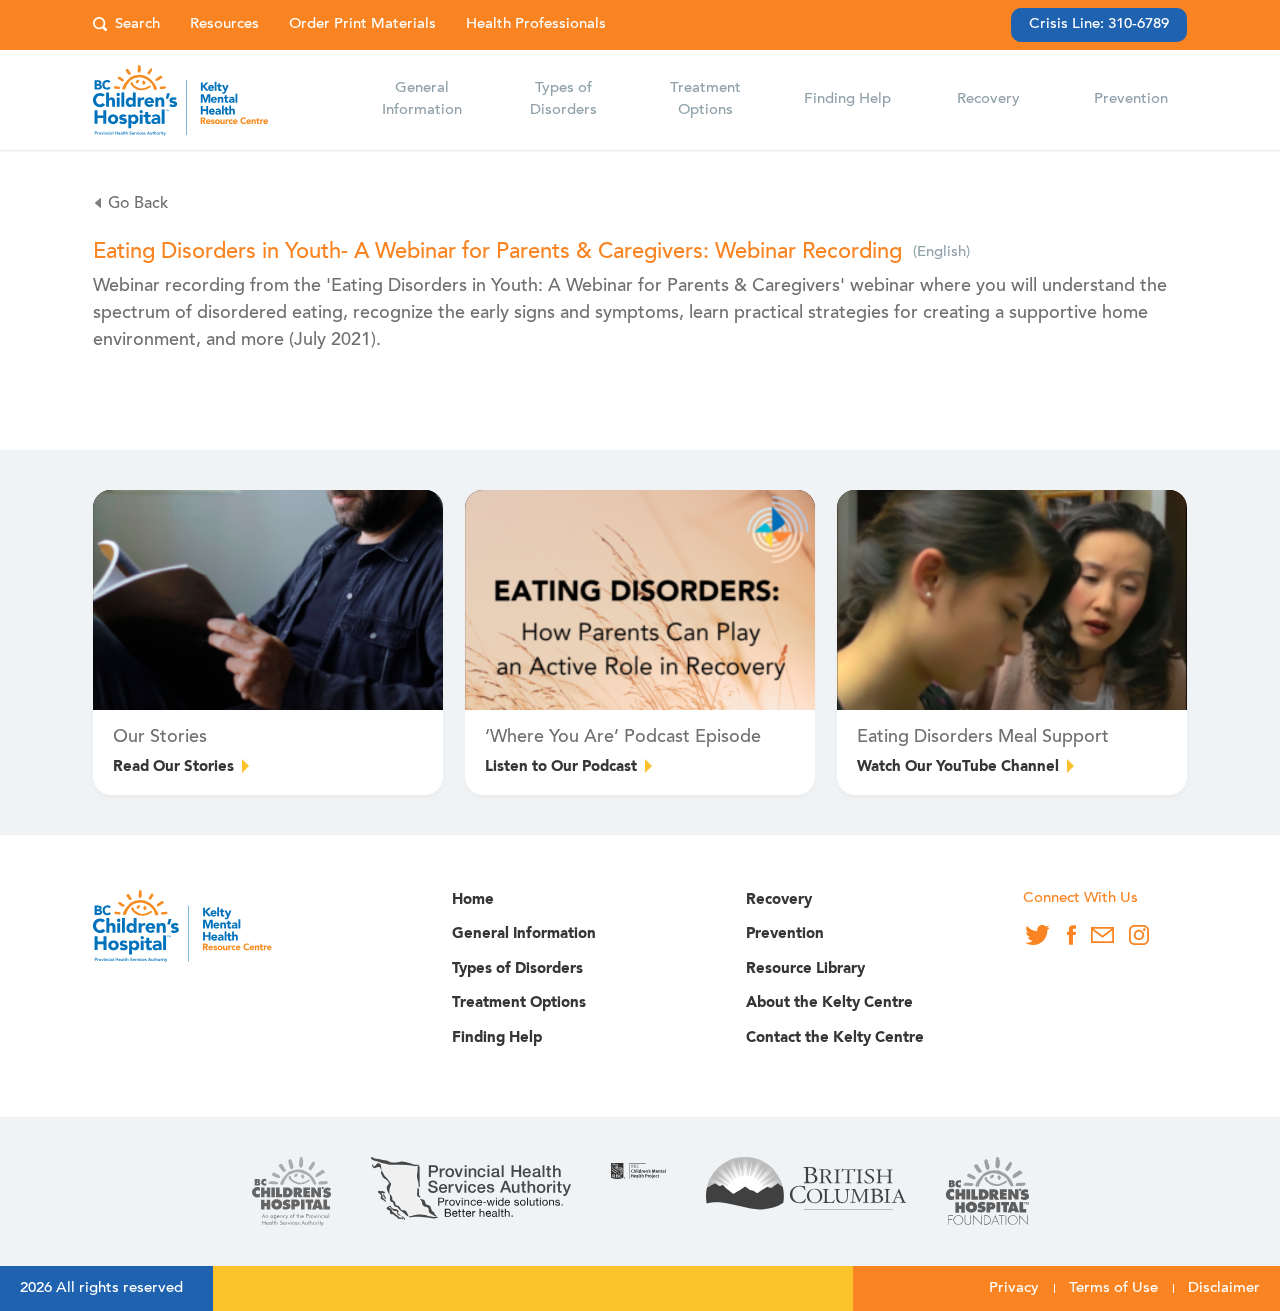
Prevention (785, 934)
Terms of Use (1113, 1288)
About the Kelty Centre (829, 1003)
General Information (524, 934)
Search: (126, 25)
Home (473, 900)
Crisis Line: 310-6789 (1099, 24)
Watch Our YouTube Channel (958, 767)
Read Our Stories (173, 767)
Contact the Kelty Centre (835, 1038)
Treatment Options (519, 1003)
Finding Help (497, 1038)
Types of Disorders (517, 969)
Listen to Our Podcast (561, 767)
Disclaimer (1224, 1288)
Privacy (1014, 1288)
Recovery (779, 900)
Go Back (138, 204)
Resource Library (805, 969)
